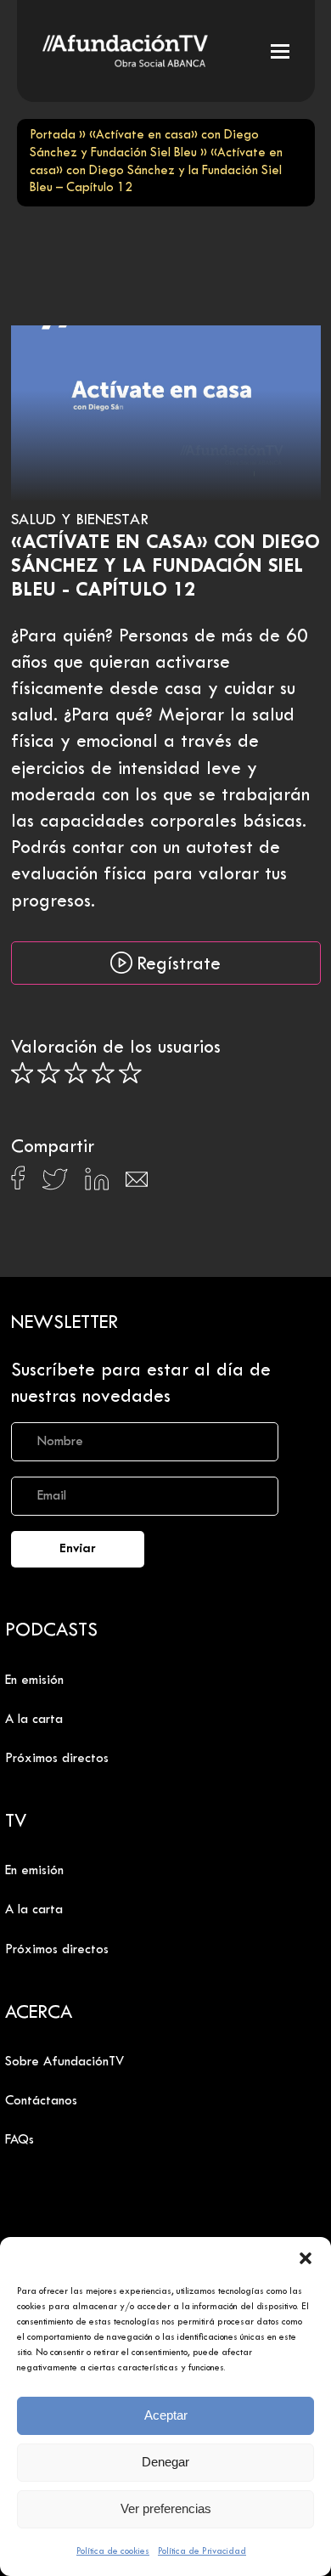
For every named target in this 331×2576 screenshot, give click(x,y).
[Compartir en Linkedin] (97, 1183)
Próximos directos (57, 1759)
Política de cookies (113, 2551)
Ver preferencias (166, 2508)
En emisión (34, 1681)
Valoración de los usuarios (116, 1048)
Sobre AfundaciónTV (65, 2062)
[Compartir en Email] (137, 1184)
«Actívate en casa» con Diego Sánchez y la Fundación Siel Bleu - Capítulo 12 (165, 567)
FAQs (20, 2140)
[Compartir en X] (55, 1184)
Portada (53, 136)
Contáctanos (41, 2101)
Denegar (165, 2462)
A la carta (34, 1720)
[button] (306, 2258)
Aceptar (166, 2415)
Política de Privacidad (202, 2551)
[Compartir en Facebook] (18, 1183)
